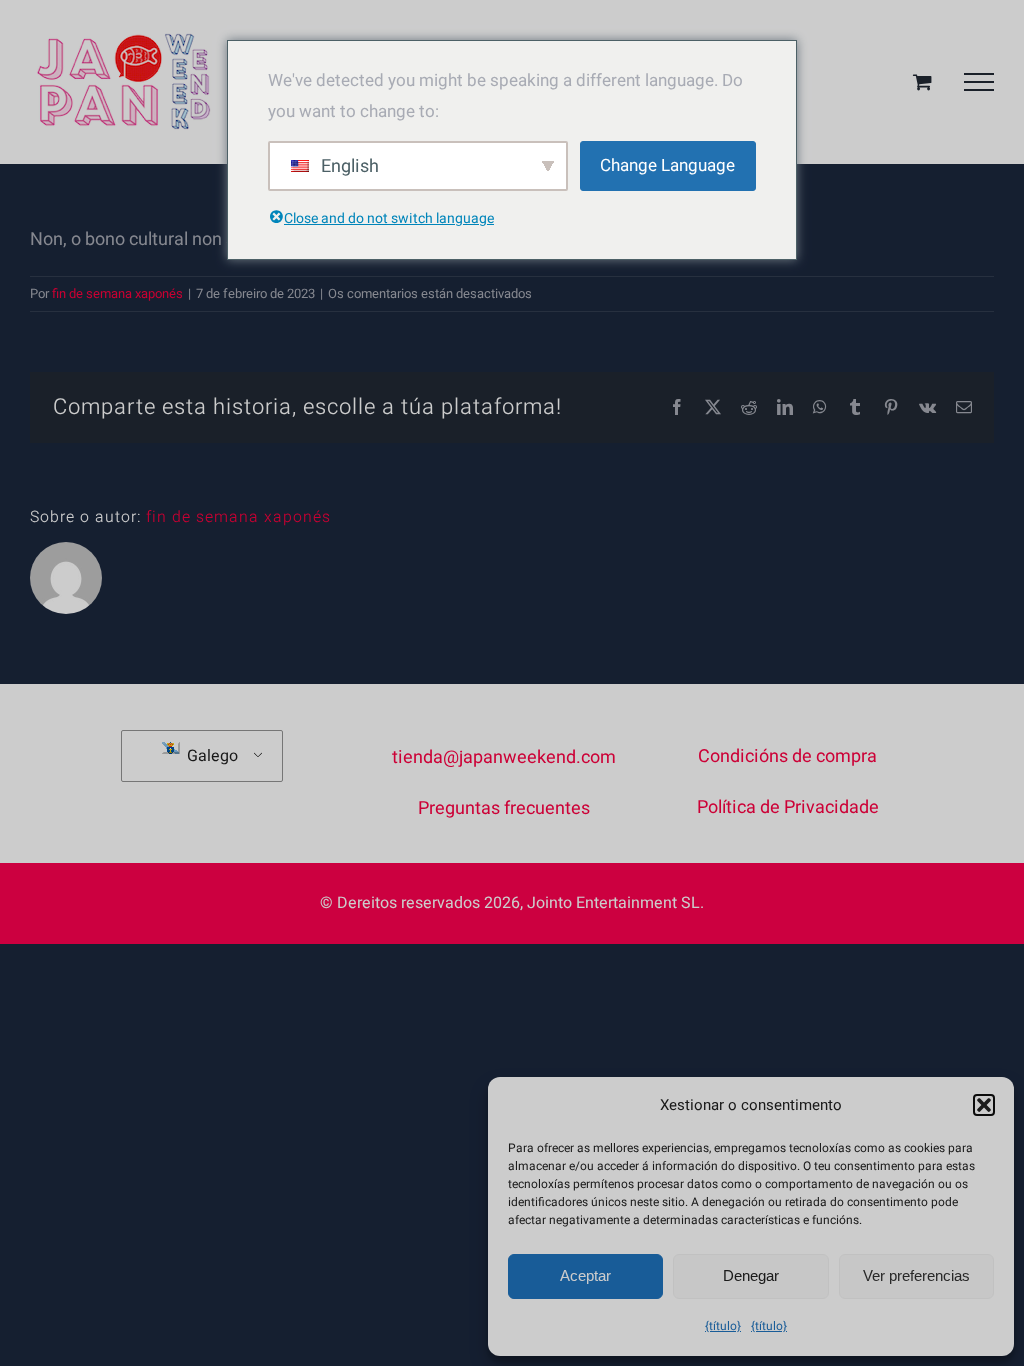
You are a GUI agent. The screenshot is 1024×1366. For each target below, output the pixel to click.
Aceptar (585, 1275)
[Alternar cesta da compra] (922, 81)
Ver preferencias (916, 1275)
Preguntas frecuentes (504, 808)
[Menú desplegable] (979, 82)
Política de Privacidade (788, 807)
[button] (984, 1105)
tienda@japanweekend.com (504, 757)
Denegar (751, 1275)
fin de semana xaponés (117, 293)
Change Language (667, 165)
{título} (723, 1326)
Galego (210, 756)
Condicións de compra (787, 756)
